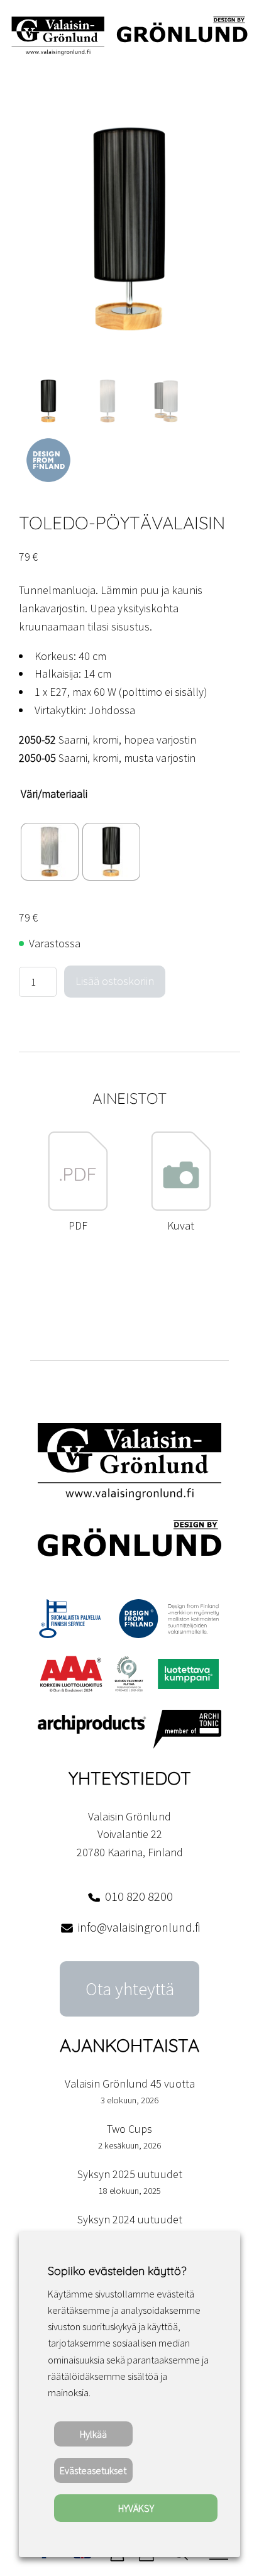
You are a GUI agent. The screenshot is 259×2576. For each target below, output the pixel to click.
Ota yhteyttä (130, 1989)
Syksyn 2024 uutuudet (130, 2219)
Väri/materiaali (54, 794)
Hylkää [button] (93, 2434)
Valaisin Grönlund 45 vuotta (130, 2083)
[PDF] (78, 1207)
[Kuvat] (181, 1207)
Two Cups (129, 2129)
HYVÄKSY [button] (136, 2508)
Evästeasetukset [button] (93, 2470)
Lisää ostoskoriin (115, 981)
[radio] (50, 852)
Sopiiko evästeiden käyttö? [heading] (117, 2271)
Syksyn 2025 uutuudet (130, 2174)
